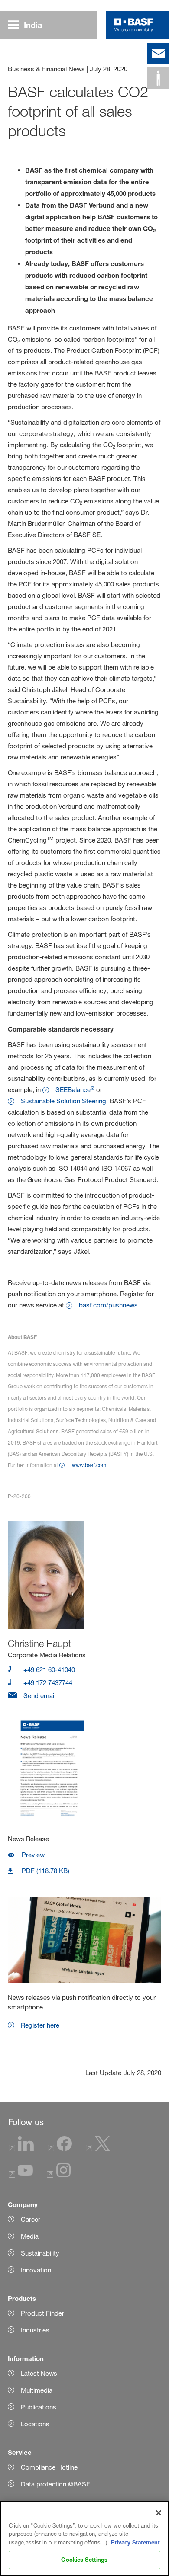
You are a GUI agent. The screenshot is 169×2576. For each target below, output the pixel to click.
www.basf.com (89, 1465)
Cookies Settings (84, 2560)
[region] (84, 2538)
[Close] (159, 2513)
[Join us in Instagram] (59, 2175)
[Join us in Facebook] (60, 2149)
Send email (39, 1696)
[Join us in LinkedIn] (21, 2149)
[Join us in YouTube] (21, 2175)
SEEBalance (75, 1090)
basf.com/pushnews (108, 1305)
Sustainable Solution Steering (63, 1101)
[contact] (158, 54)
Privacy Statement (135, 2542)
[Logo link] (134, 25)
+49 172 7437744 (47, 1683)
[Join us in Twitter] (98, 2149)
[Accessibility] (158, 78)
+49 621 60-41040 (48, 1670)
